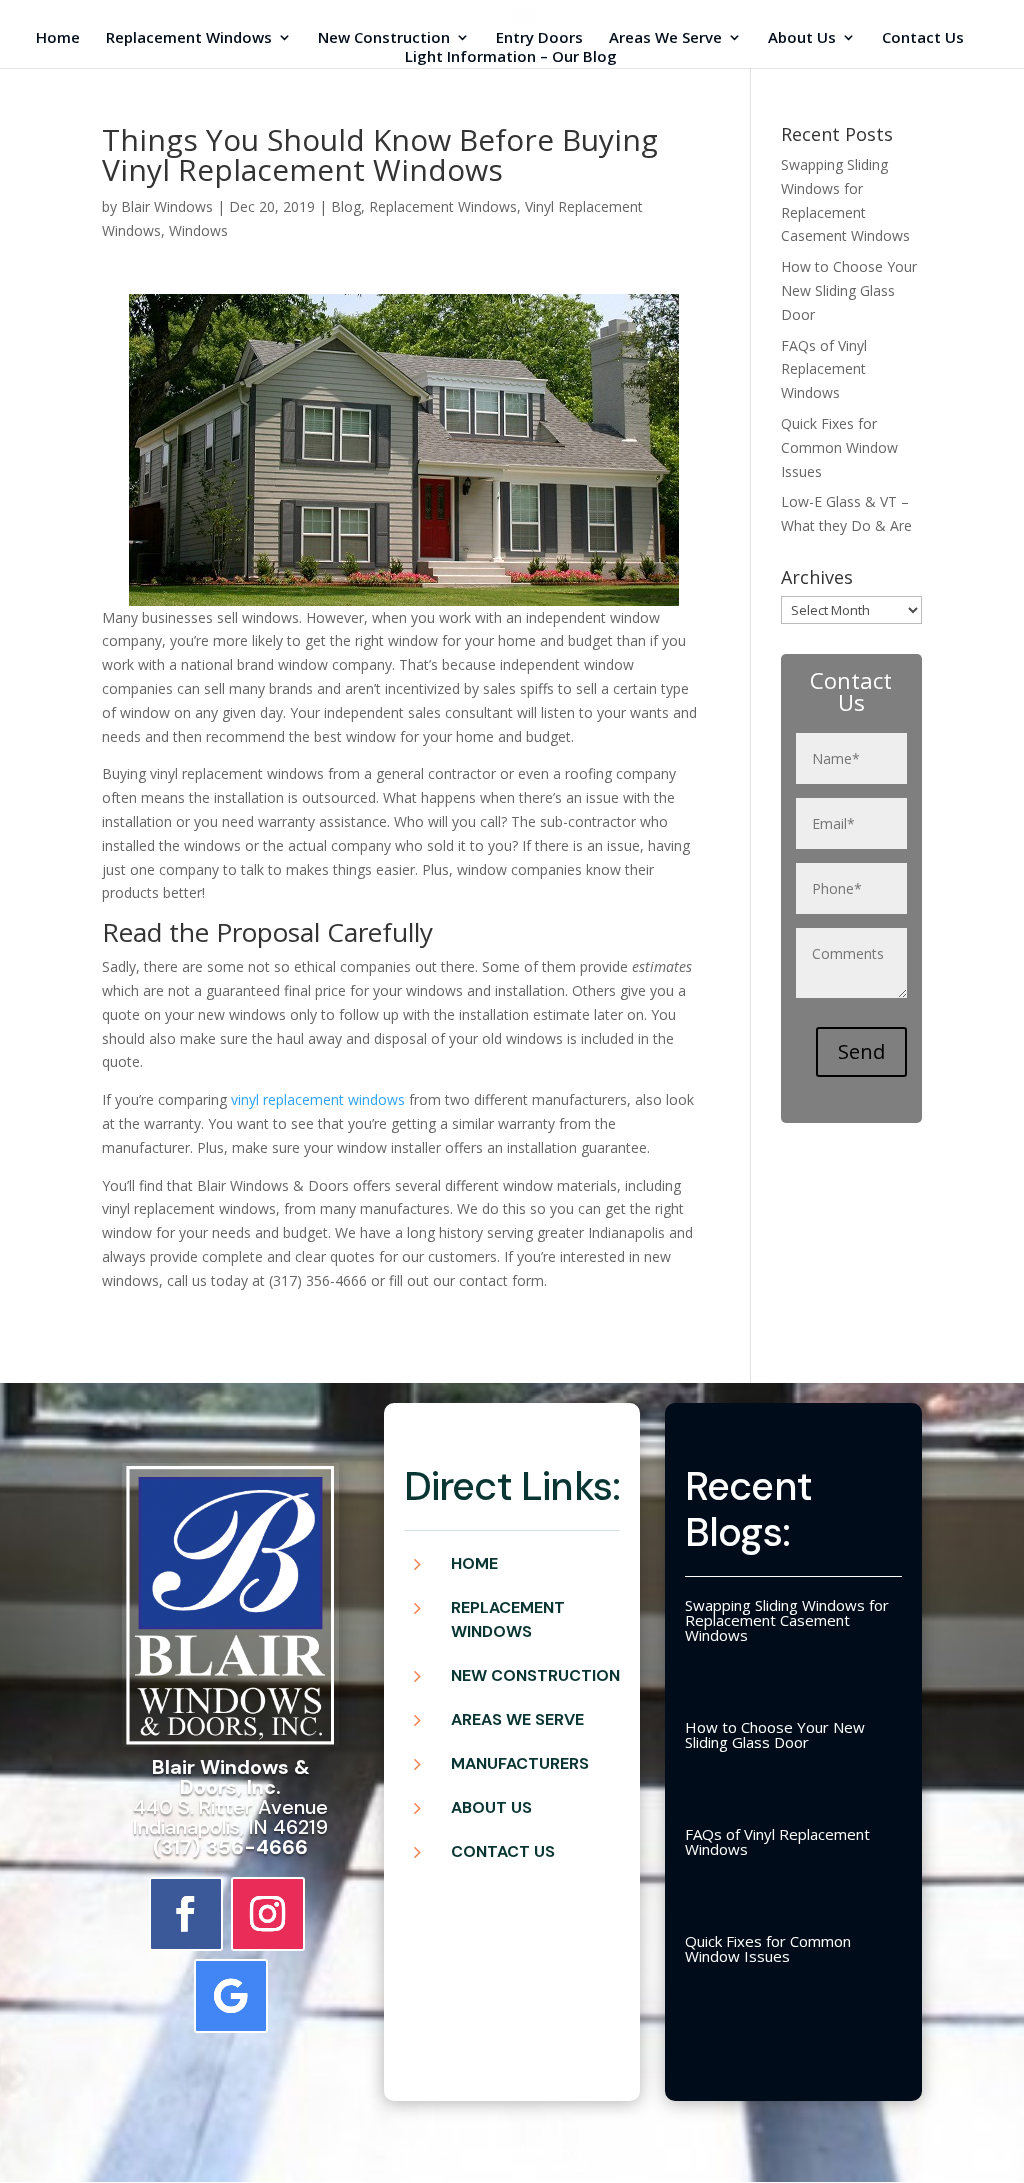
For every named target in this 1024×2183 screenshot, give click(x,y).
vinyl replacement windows (318, 1099)
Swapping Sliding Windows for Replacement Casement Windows (787, 1620)
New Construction (384, 38)
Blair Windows (167, 206)
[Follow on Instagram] (268, 1914)
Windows (198, 230)
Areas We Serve (665, 38)
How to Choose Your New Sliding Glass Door (849, 290)
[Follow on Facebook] (186, 1914)
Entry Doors (539, 38)
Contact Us (923, 38)
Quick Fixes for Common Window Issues (839, 447)
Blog (346, 206)
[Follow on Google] (231, 1996)
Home (58, 38)
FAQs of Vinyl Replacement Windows (824, 369)
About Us (802, 38)
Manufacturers (520, 1763)
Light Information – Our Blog (511, 57)
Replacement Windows (189, 38)
